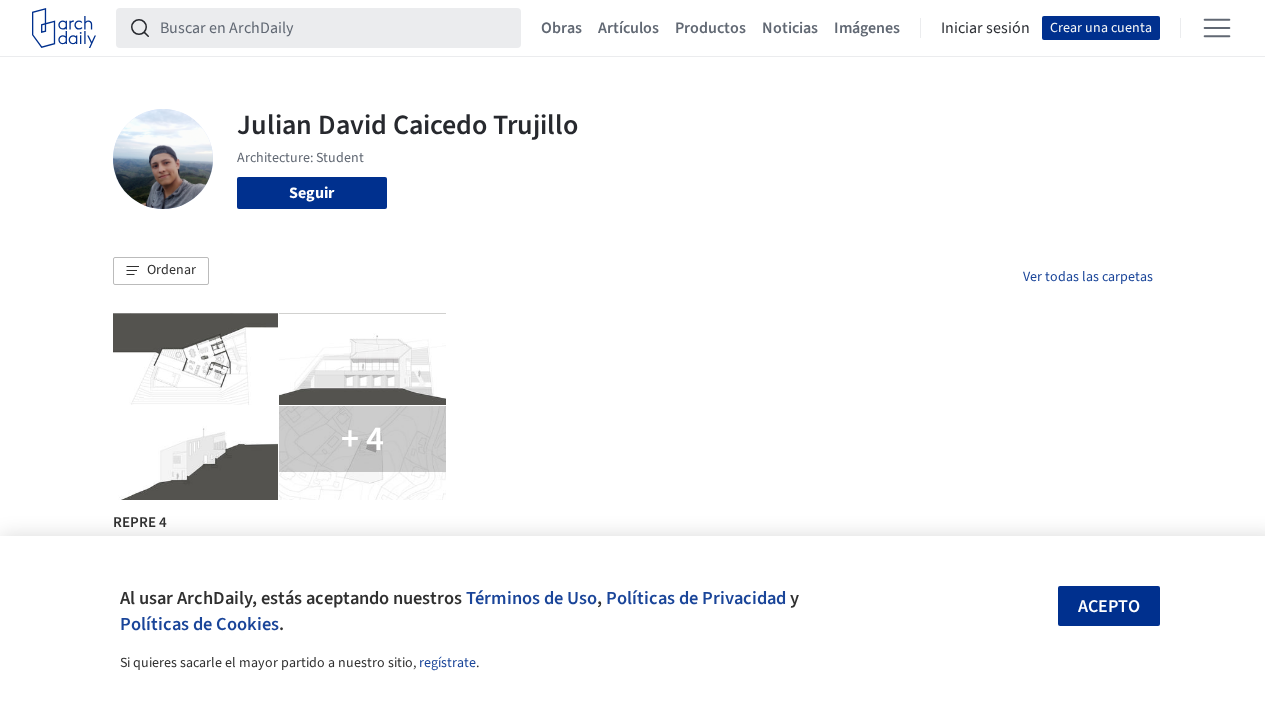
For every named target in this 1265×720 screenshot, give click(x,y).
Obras (561, 28)
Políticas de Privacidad (696, 598)
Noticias (790, 28)
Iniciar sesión (985, 28)
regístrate (447, 663)
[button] (161, 271)
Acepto (1109, 606)
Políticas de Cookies (199, 624)
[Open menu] (1217, 28)
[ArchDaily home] (64, 28)
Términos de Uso (531, 598)
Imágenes (867, 28)
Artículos (628, 28)
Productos (710, 28)
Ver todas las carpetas (1088, 277)
